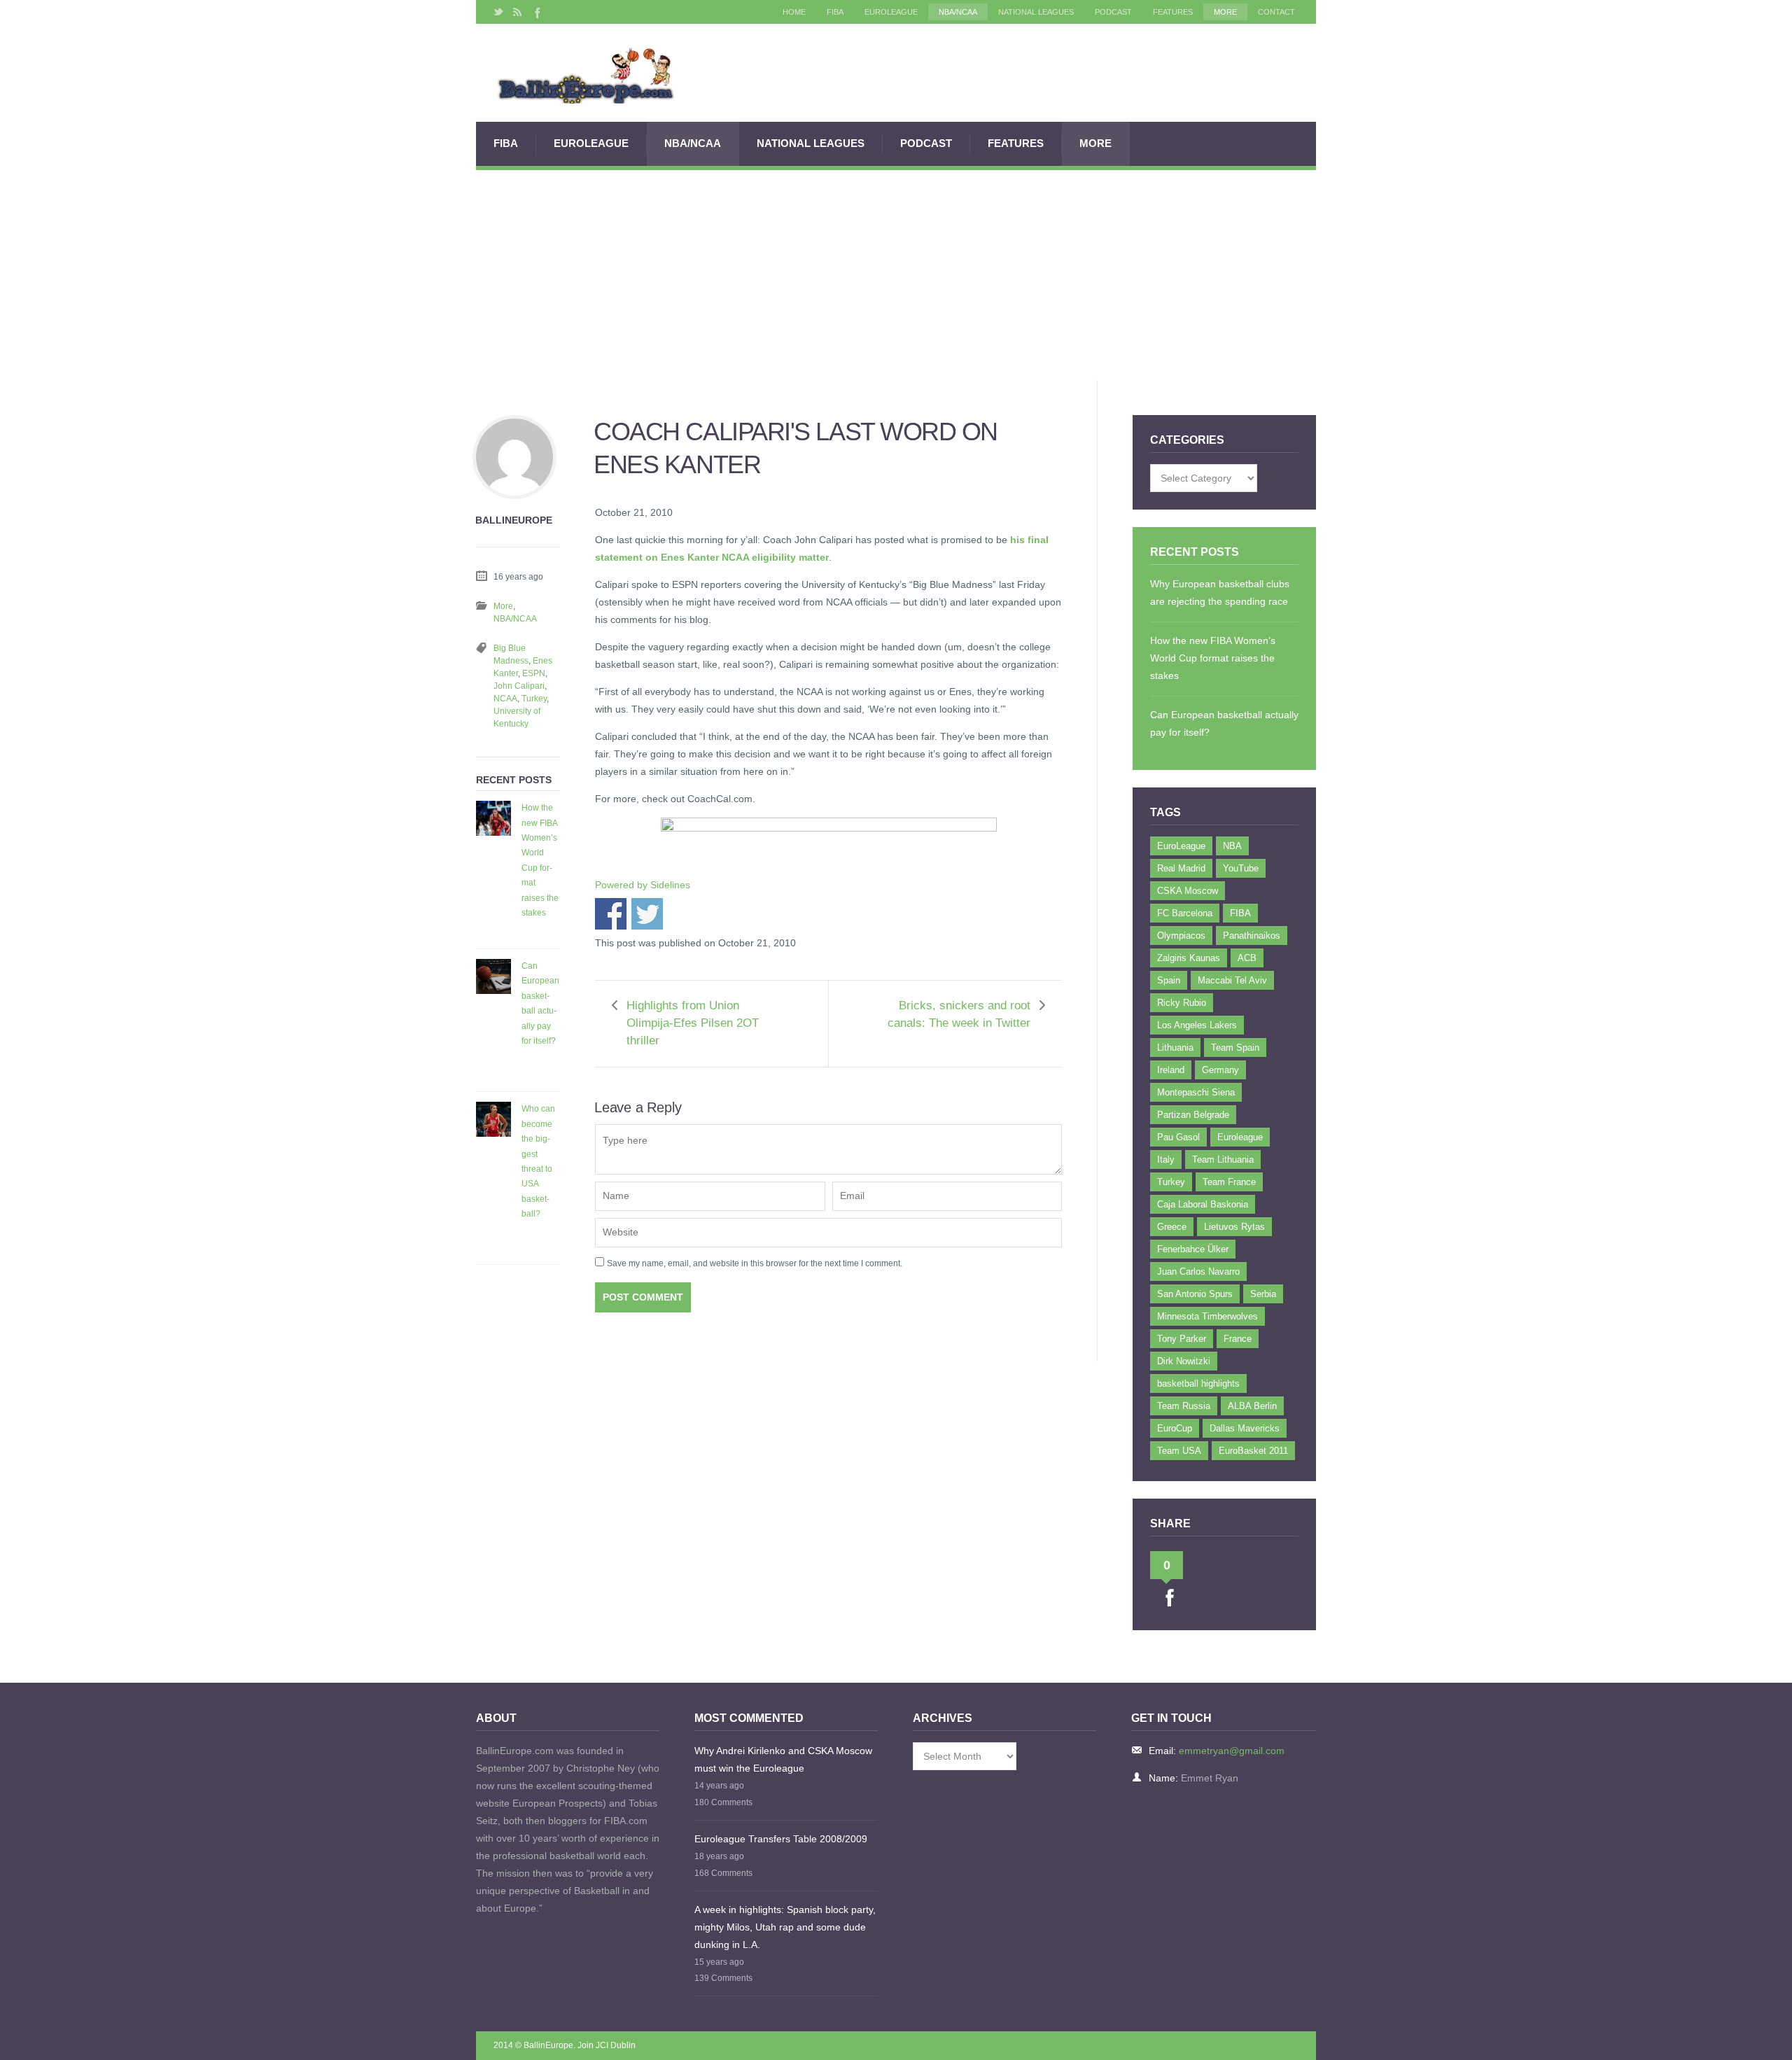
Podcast (1113, 12)
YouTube (1241, 868)
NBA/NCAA (958, 12)
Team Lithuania (1223, 1159)
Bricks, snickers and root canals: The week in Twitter (959, 1014)
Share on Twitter (647, 914)
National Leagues (1036, 12)
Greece (1172, 1227)
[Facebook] (536, 12)
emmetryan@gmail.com (1232, 1751)
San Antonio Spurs (1195, 1294)
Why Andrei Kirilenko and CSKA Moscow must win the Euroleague (783, 1759)
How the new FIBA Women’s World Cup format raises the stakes (540, 860)
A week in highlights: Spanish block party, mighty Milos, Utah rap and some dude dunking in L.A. (785, 1927)
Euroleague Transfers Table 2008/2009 (781, 1839)
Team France (1229, 1182)
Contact (1276, 12)
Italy (1166, 1159)
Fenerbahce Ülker (1193, 1249)
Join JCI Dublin (607, 2045)
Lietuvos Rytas (1234, 1227)
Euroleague (1240, 1137)
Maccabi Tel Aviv (1232, 980)
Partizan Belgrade (1193, 1115)
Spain (1169, 980)
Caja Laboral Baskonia (1203, 1204)
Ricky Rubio (1182, 1003)
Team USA (1179, 1451)
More (1225, 12)
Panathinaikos (1252, 936)
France (1238, 1339)
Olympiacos (1181, 936)
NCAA (505, 699)
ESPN (534, 673)
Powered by (643, 885)
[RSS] (517, 12)
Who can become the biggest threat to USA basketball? (538, 1161)
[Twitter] (498, 12)
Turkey (534, 699)
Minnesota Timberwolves (1207, 1316)
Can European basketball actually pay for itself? (540, 1003)
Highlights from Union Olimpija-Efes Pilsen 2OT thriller (693, 1023)
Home (794, 12)
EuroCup (1175, 1428)
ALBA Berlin (1252, 1406)
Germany (1220, 1070)
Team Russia (1184, 1406)
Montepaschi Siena (1196, 1092)
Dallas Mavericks (1245, 1428)
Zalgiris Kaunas (1189, 958)
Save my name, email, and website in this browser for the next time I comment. (755, 1263)
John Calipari (519, 686)
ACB (1247, 958)
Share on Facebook (611, 914)
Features (1173, 12)
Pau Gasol (1178, 1137)
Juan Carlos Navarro (1198, 1271)
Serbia (1263, 1294)
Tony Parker (1182, 1339)
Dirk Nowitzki (1184, 1361)
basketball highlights (1198, 1383)
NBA (1232, 846)
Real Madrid (1181, 868)
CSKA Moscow (1188, 891)
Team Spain (1235, 1047)
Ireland (1171, 1070)
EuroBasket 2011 (1253, 1451)
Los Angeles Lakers (1197, 1025)
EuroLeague (891, 12)
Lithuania (1175, 1047)
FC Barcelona (1185, 913)
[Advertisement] (896, 275)
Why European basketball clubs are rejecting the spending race (1220, 593)
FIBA (835, 12)
